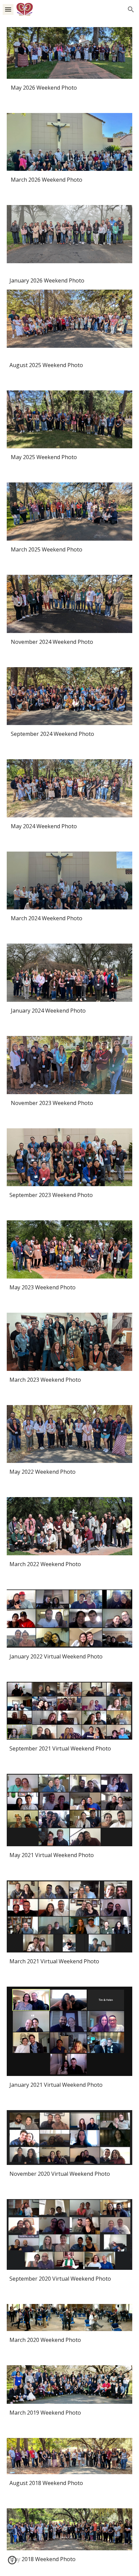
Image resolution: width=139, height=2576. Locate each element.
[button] (8, 9)
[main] (69, 88)
